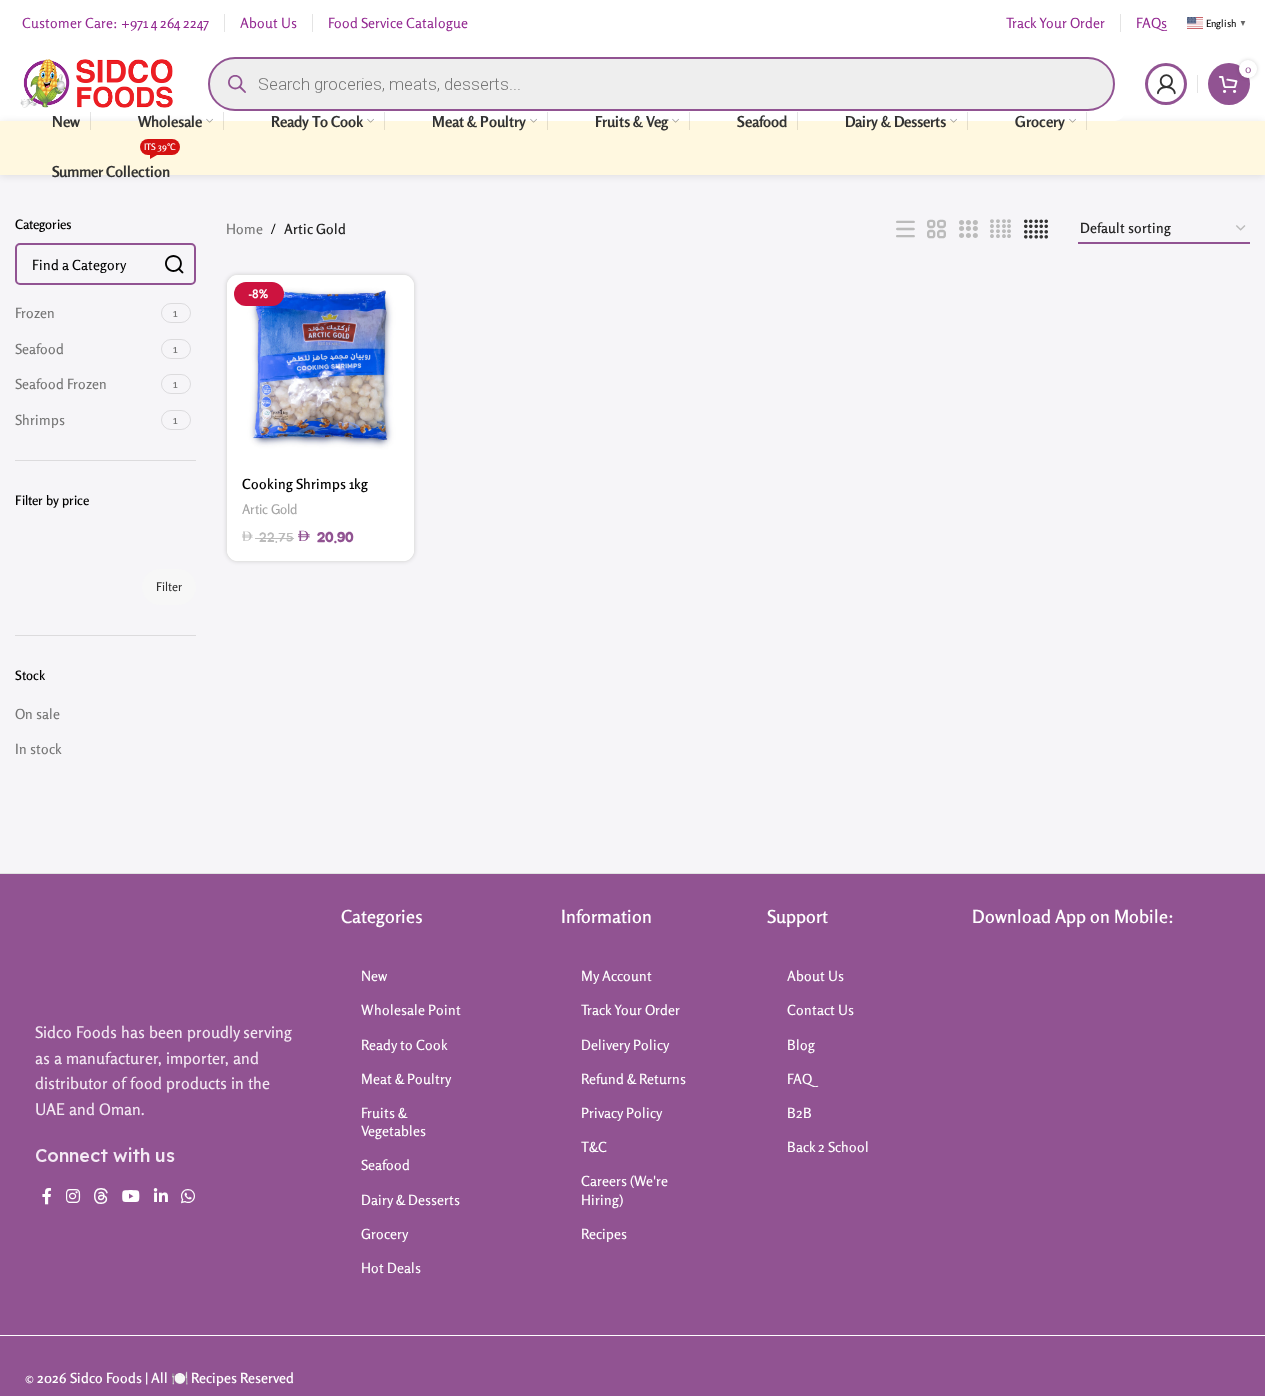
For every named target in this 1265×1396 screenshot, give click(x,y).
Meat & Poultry (406, 1078)
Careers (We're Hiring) (624, 1189)
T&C (594, 1146)
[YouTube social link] (131, 1196)
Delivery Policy (625, 1044)
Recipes (604, 1233)
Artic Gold (269, 509)
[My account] (1166, 84)
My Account (616, 975)
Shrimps (40, 419)
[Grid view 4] (1000, 229)
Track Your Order (630, 1009)
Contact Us (820, 1009)
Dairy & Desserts (410, 1199)
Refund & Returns (633, 1078)
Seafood (39, 348)
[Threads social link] (100, 1196)
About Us (815, 975)
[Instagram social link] (72, 1196)
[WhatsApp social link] (187, 1196)
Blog (801, 1044)
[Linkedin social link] (160, 1196)
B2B (799, 1112)
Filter (169, 586)
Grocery (384, 1233)
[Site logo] (96, 81)
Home (244, 228)
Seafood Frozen (61, 383)
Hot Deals (391, 1267)
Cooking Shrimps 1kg (305, 483)
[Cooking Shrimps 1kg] (320, 368)
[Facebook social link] (47, 1196)
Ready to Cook (404, 1044)
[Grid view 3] (968, 229)
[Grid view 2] (936, 229)
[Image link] (111, 952)
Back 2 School (828, 1146)
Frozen (35, 312)
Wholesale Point (411, 1009)
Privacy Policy (621, 1112)
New (374, 975)
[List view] (905, 229)
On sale (37, 713)
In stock (38, 748)
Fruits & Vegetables (393, 1121)
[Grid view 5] (1036, 229)
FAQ (799, 1078)
